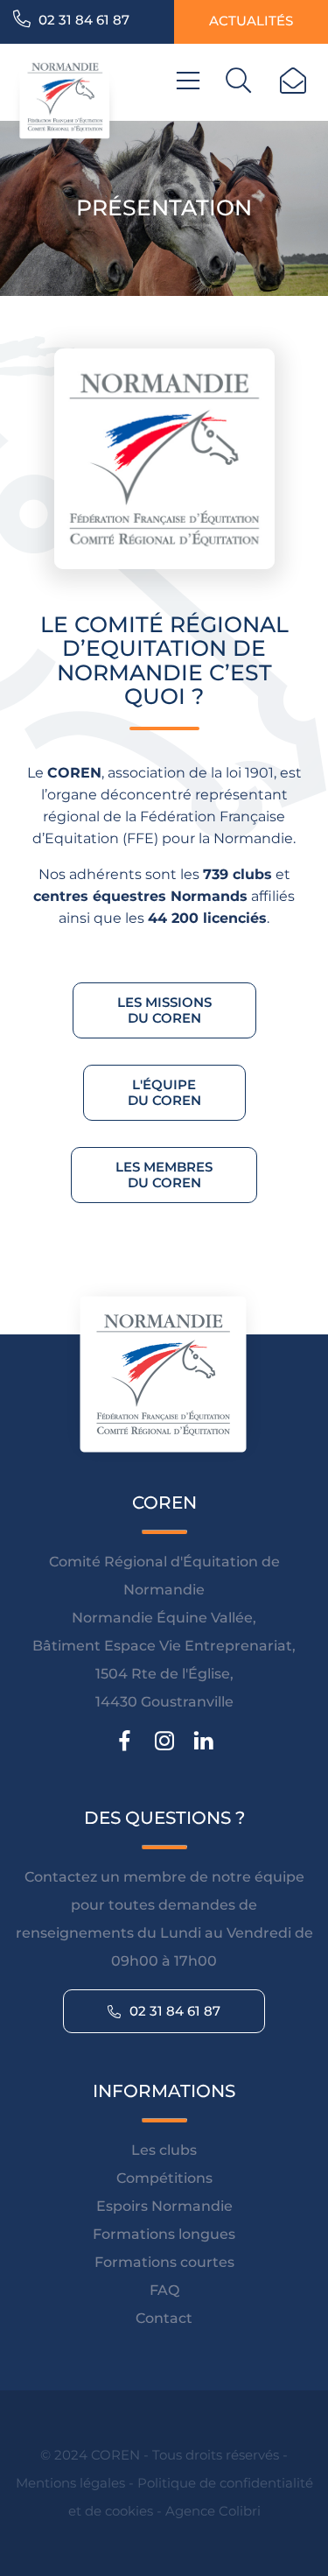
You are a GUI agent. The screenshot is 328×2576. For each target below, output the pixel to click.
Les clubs (164, 2150)
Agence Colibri (213, 2511)
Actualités (251, 21)
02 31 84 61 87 (82, 20)
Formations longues (164, 2234)
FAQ (164, 2290)
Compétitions (164, 2178)
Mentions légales (70, 2483)
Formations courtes (164, 2262)
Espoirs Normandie (164, 2206)
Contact (164, 2318)
